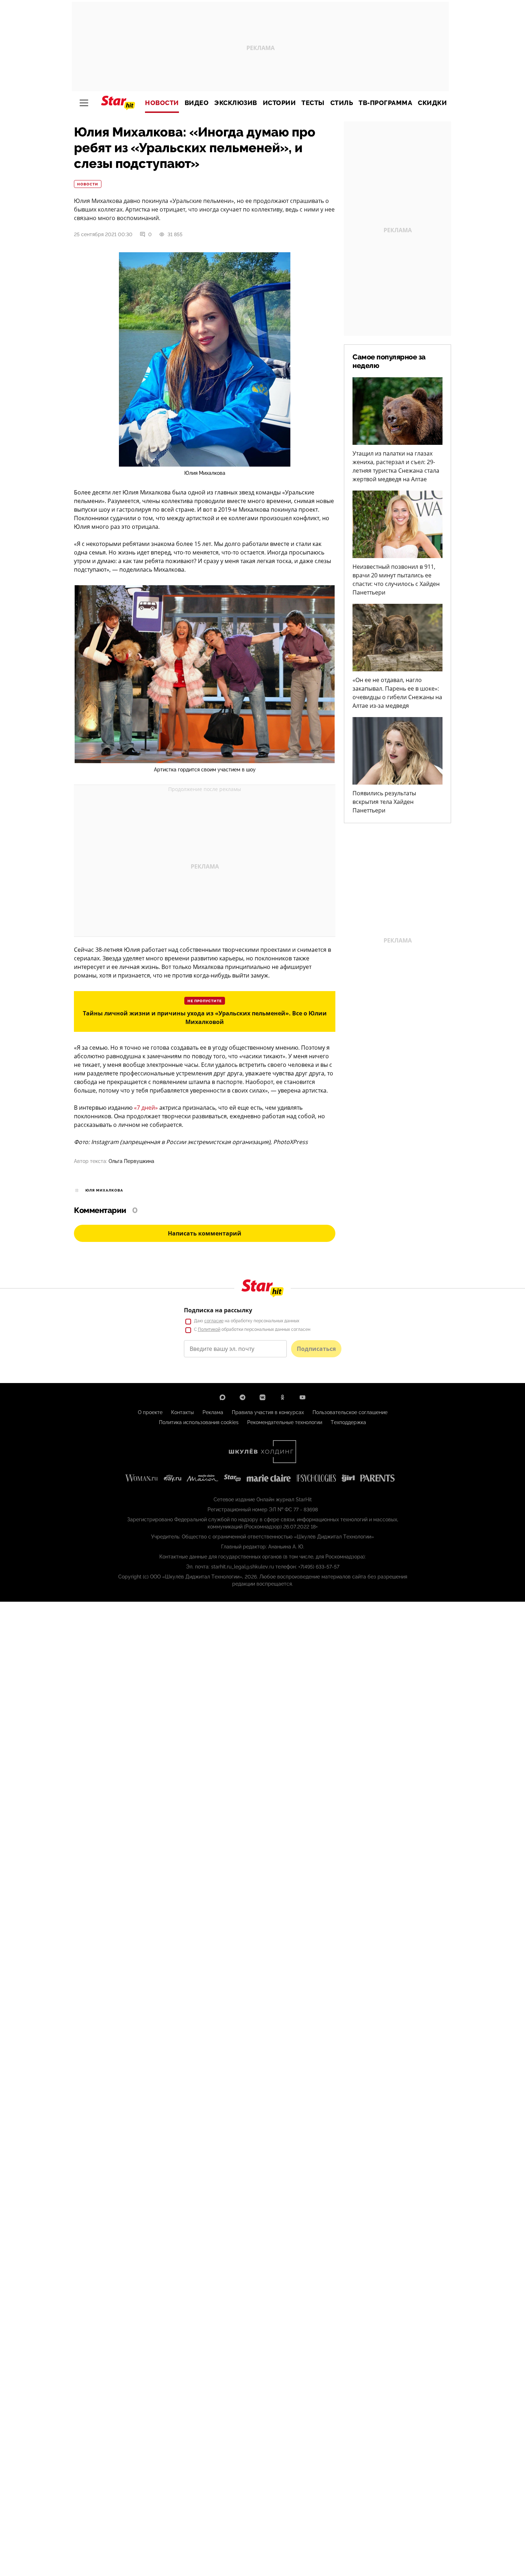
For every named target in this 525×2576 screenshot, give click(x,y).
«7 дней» (146, 1108)
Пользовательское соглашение (350, 1412)
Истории (279, 103)
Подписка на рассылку (218, 1310)
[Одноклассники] (282, 1397)
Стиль (342, 103)
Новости (162, 103)
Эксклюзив (236, 103)
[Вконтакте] (262, 1397)
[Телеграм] (242, 1397)
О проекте (150, 1412)
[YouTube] (302, 1397)
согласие (214, 1321)
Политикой (209, 1329)
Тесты (313, 103)
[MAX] (222, 1397)
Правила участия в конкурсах (268, 1412)
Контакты (182, 1412)
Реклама (213, 1412)
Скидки (432, 103)
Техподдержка (348, 1422)
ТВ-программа (385, 103)
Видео (197, 103)
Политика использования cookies (199, 1422)
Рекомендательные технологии (285, 1422)
